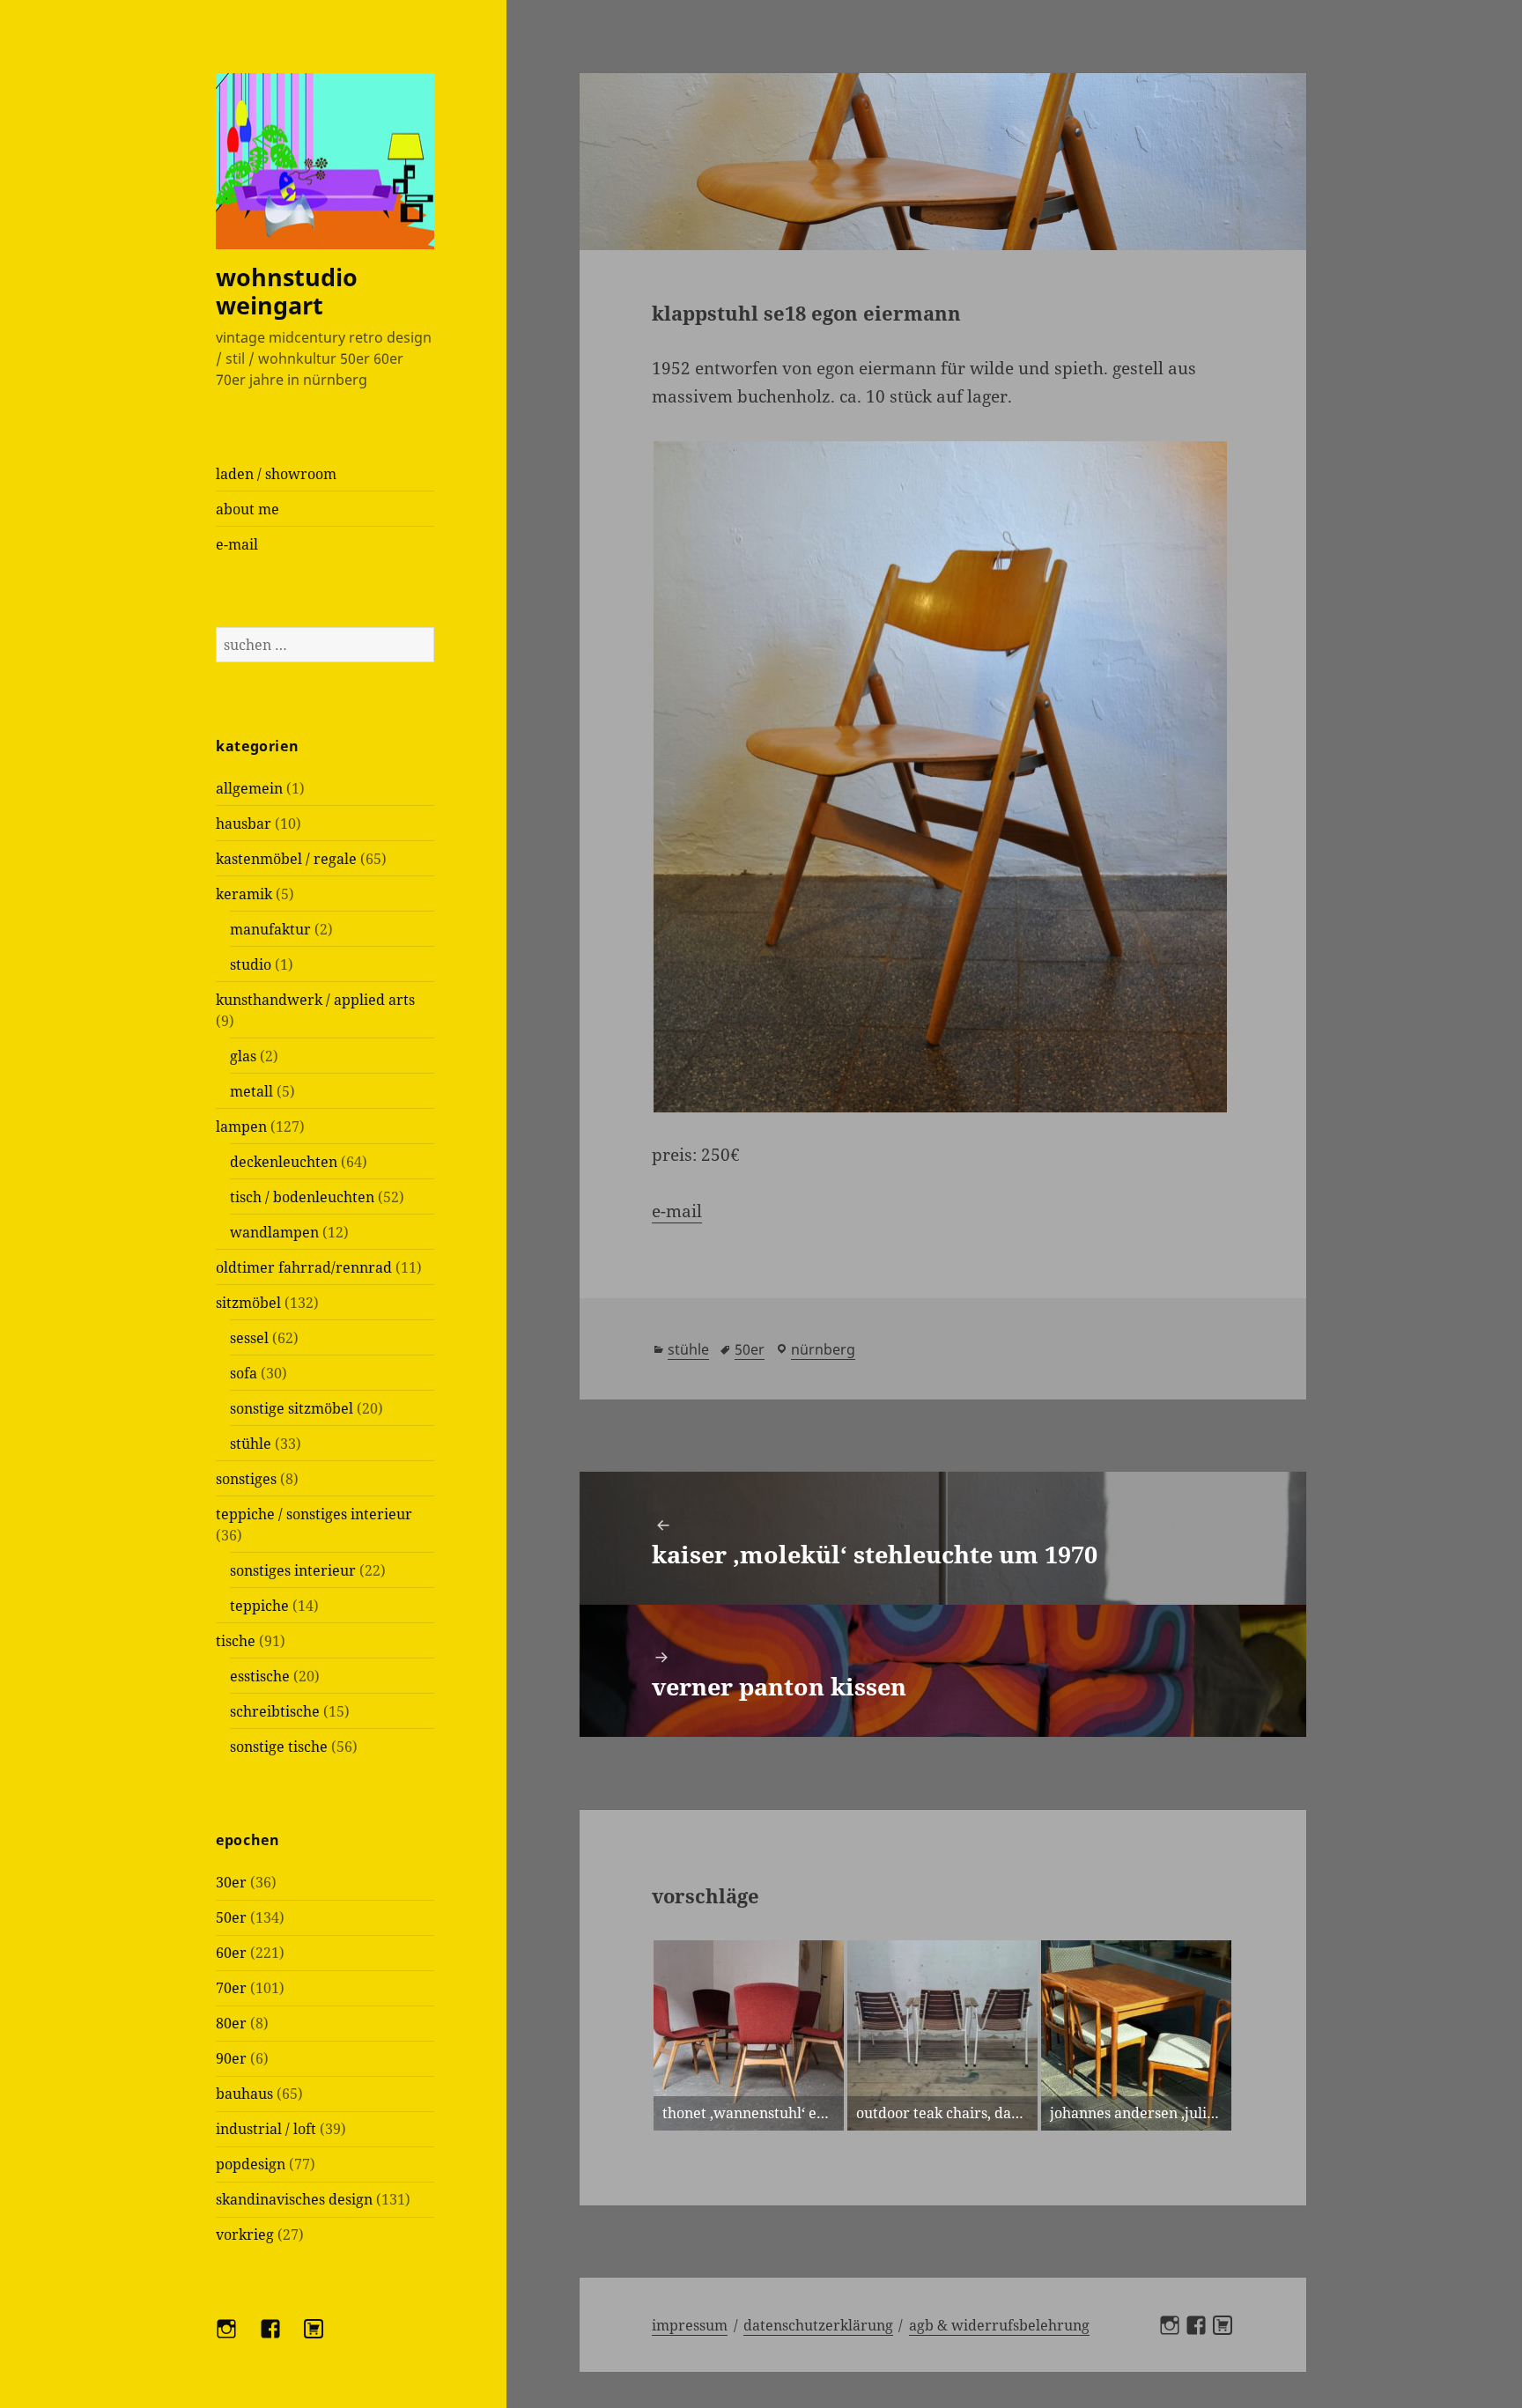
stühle (251, 1444)
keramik (244, 894)
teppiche (259, 1606)
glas (243, 1056)
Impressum (690, 2325)
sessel (249, 1338)
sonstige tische (279, 1747)
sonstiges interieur (293, 1570)
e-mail (237, 544)
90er (231, 2058)
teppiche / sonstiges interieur (314, 1514)
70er (231, 1988)
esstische (260, 1676)
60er (231, 1953)
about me (248, 509)
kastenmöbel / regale (286, 859)
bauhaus (244, 2094)
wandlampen (274, 1232)
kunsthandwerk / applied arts (315, 1000)
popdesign (251, 2164)
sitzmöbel (248, 1303)
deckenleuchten (284, 1162)
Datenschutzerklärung (818, 2325)
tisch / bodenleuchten (302, 1197)
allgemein (249, 788)
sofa (244, 1373)
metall (251, 1091)
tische (236, 1641)
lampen (241, 1126)
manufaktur (270, 929)
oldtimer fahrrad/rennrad (304, 1267)
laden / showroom (276, 474)
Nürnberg (823, 1349)
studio (251, 964)
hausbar (244, 824)
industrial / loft (266, 2129)
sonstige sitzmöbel (292, 1408)
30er (231, 1882)
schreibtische (275, 1711)
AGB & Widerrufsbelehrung (999, 2325)
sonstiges (246, 1479)
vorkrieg (245, 2234)
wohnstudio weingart (287, 291)
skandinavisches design (294, 2199)
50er (231, 1917)
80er (231, 2023)
